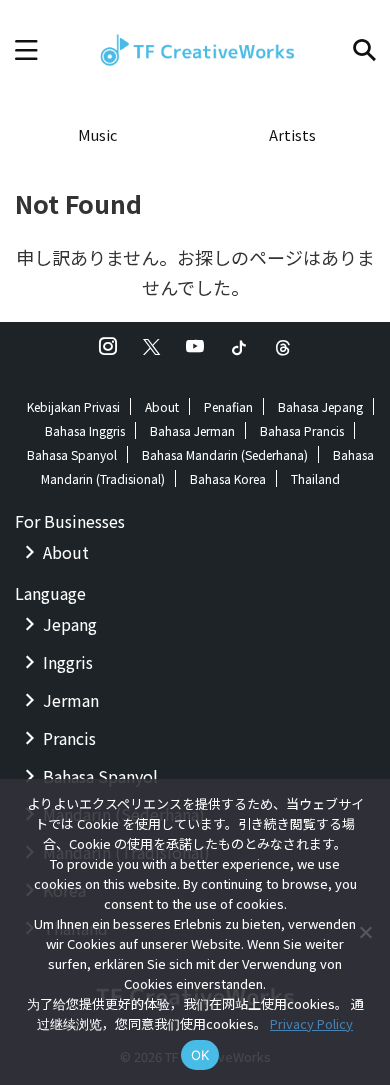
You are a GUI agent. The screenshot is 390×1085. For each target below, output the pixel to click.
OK (200, 1055)
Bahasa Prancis (302, 430)
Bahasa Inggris (85, 430)
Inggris (68, 662)
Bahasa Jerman (192, 430)
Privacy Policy (311, 1023)
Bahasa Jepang (320, 406)
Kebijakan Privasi (73, 406)
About (162, 406)
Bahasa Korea (228, 478)
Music (97, 134)
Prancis (69, 738)
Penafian (228, 406)
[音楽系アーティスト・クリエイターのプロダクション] (195, 50)
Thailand (315, 478)
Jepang (70, 624)
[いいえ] (365, 932)
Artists (292, 134)
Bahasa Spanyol (72, 454)
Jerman (71, 700)
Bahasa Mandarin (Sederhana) (225, 454)
